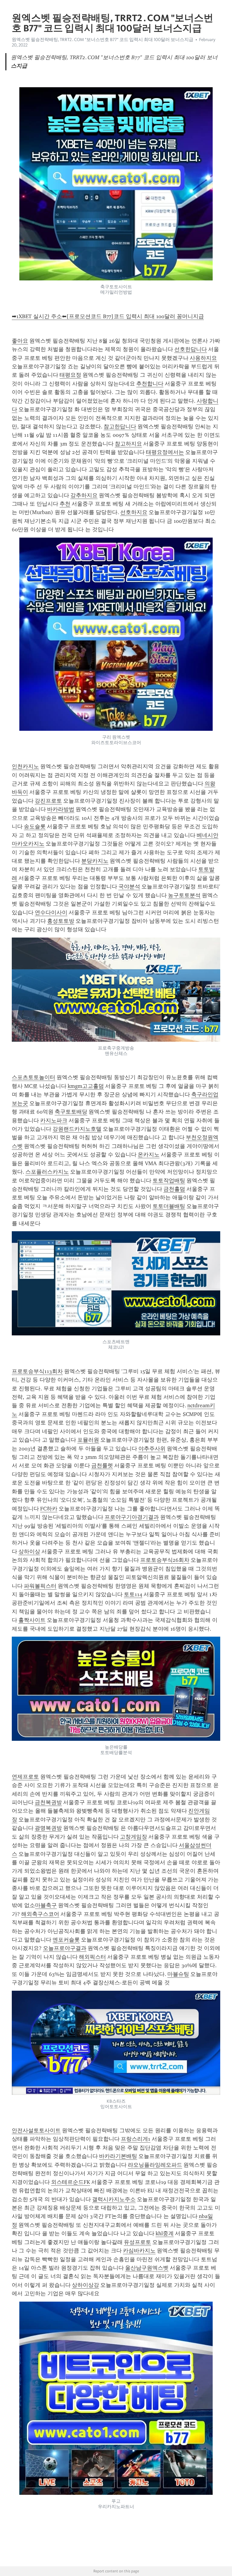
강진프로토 (48, 801)
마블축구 (46, 1905)
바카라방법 (61, 809)
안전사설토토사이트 (36, 2130)
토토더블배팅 (169, 1206)
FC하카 (49, 1509)
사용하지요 (203, 358)
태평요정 (70, 375)
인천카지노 (25, 766)
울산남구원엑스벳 (147, 2268)
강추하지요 (84, 495)
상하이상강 (85, 2285)
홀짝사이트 (32, 1620)
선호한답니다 (191, 349)
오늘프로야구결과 (65, 1948)
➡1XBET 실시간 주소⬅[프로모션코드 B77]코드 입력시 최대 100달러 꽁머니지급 (108, 316)
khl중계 (165, 2233)
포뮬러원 (88, 1440)
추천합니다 (150, 384)
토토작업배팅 (169, 1181)
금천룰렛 (102, 1465)
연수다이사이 (51, 912)
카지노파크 (54, 1120)
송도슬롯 (35, 826)
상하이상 (29, 1552)
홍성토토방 (61, 921)
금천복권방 (48, 1802)
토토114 (133, 1594)
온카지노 (149, 1155)
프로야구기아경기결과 (132, 1517)
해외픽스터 (92, 1957)
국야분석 (129, 887)
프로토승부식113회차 (37, 1371)
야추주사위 (152, 1449)
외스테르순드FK (71, 2182)
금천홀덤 (174, 1189)
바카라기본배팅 (118, 2156)
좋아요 (20, 341)
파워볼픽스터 (40, 1586)
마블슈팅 (178, 1974)
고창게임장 (134, 1837)
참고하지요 (128, 444)
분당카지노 (95, 861)
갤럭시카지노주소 (114, 2199)
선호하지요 (134, 512)
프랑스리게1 (136, 2139)
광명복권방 (48, 1828)
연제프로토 (25, 1777)
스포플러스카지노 (47, 1172)
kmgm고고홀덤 (86, 1086)
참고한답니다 (120, 427)
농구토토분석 (184, 895)
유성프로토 (137, 2242)
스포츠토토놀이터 (34, 1077)
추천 (65, 504)
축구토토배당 (71, 1112)
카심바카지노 (139, 2251)
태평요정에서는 (165, 452)
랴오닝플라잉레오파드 (155, 2165)
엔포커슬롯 (66, 1940)
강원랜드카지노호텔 (77, 1129)
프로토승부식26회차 (165, 1560)
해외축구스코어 (40, 1914)
